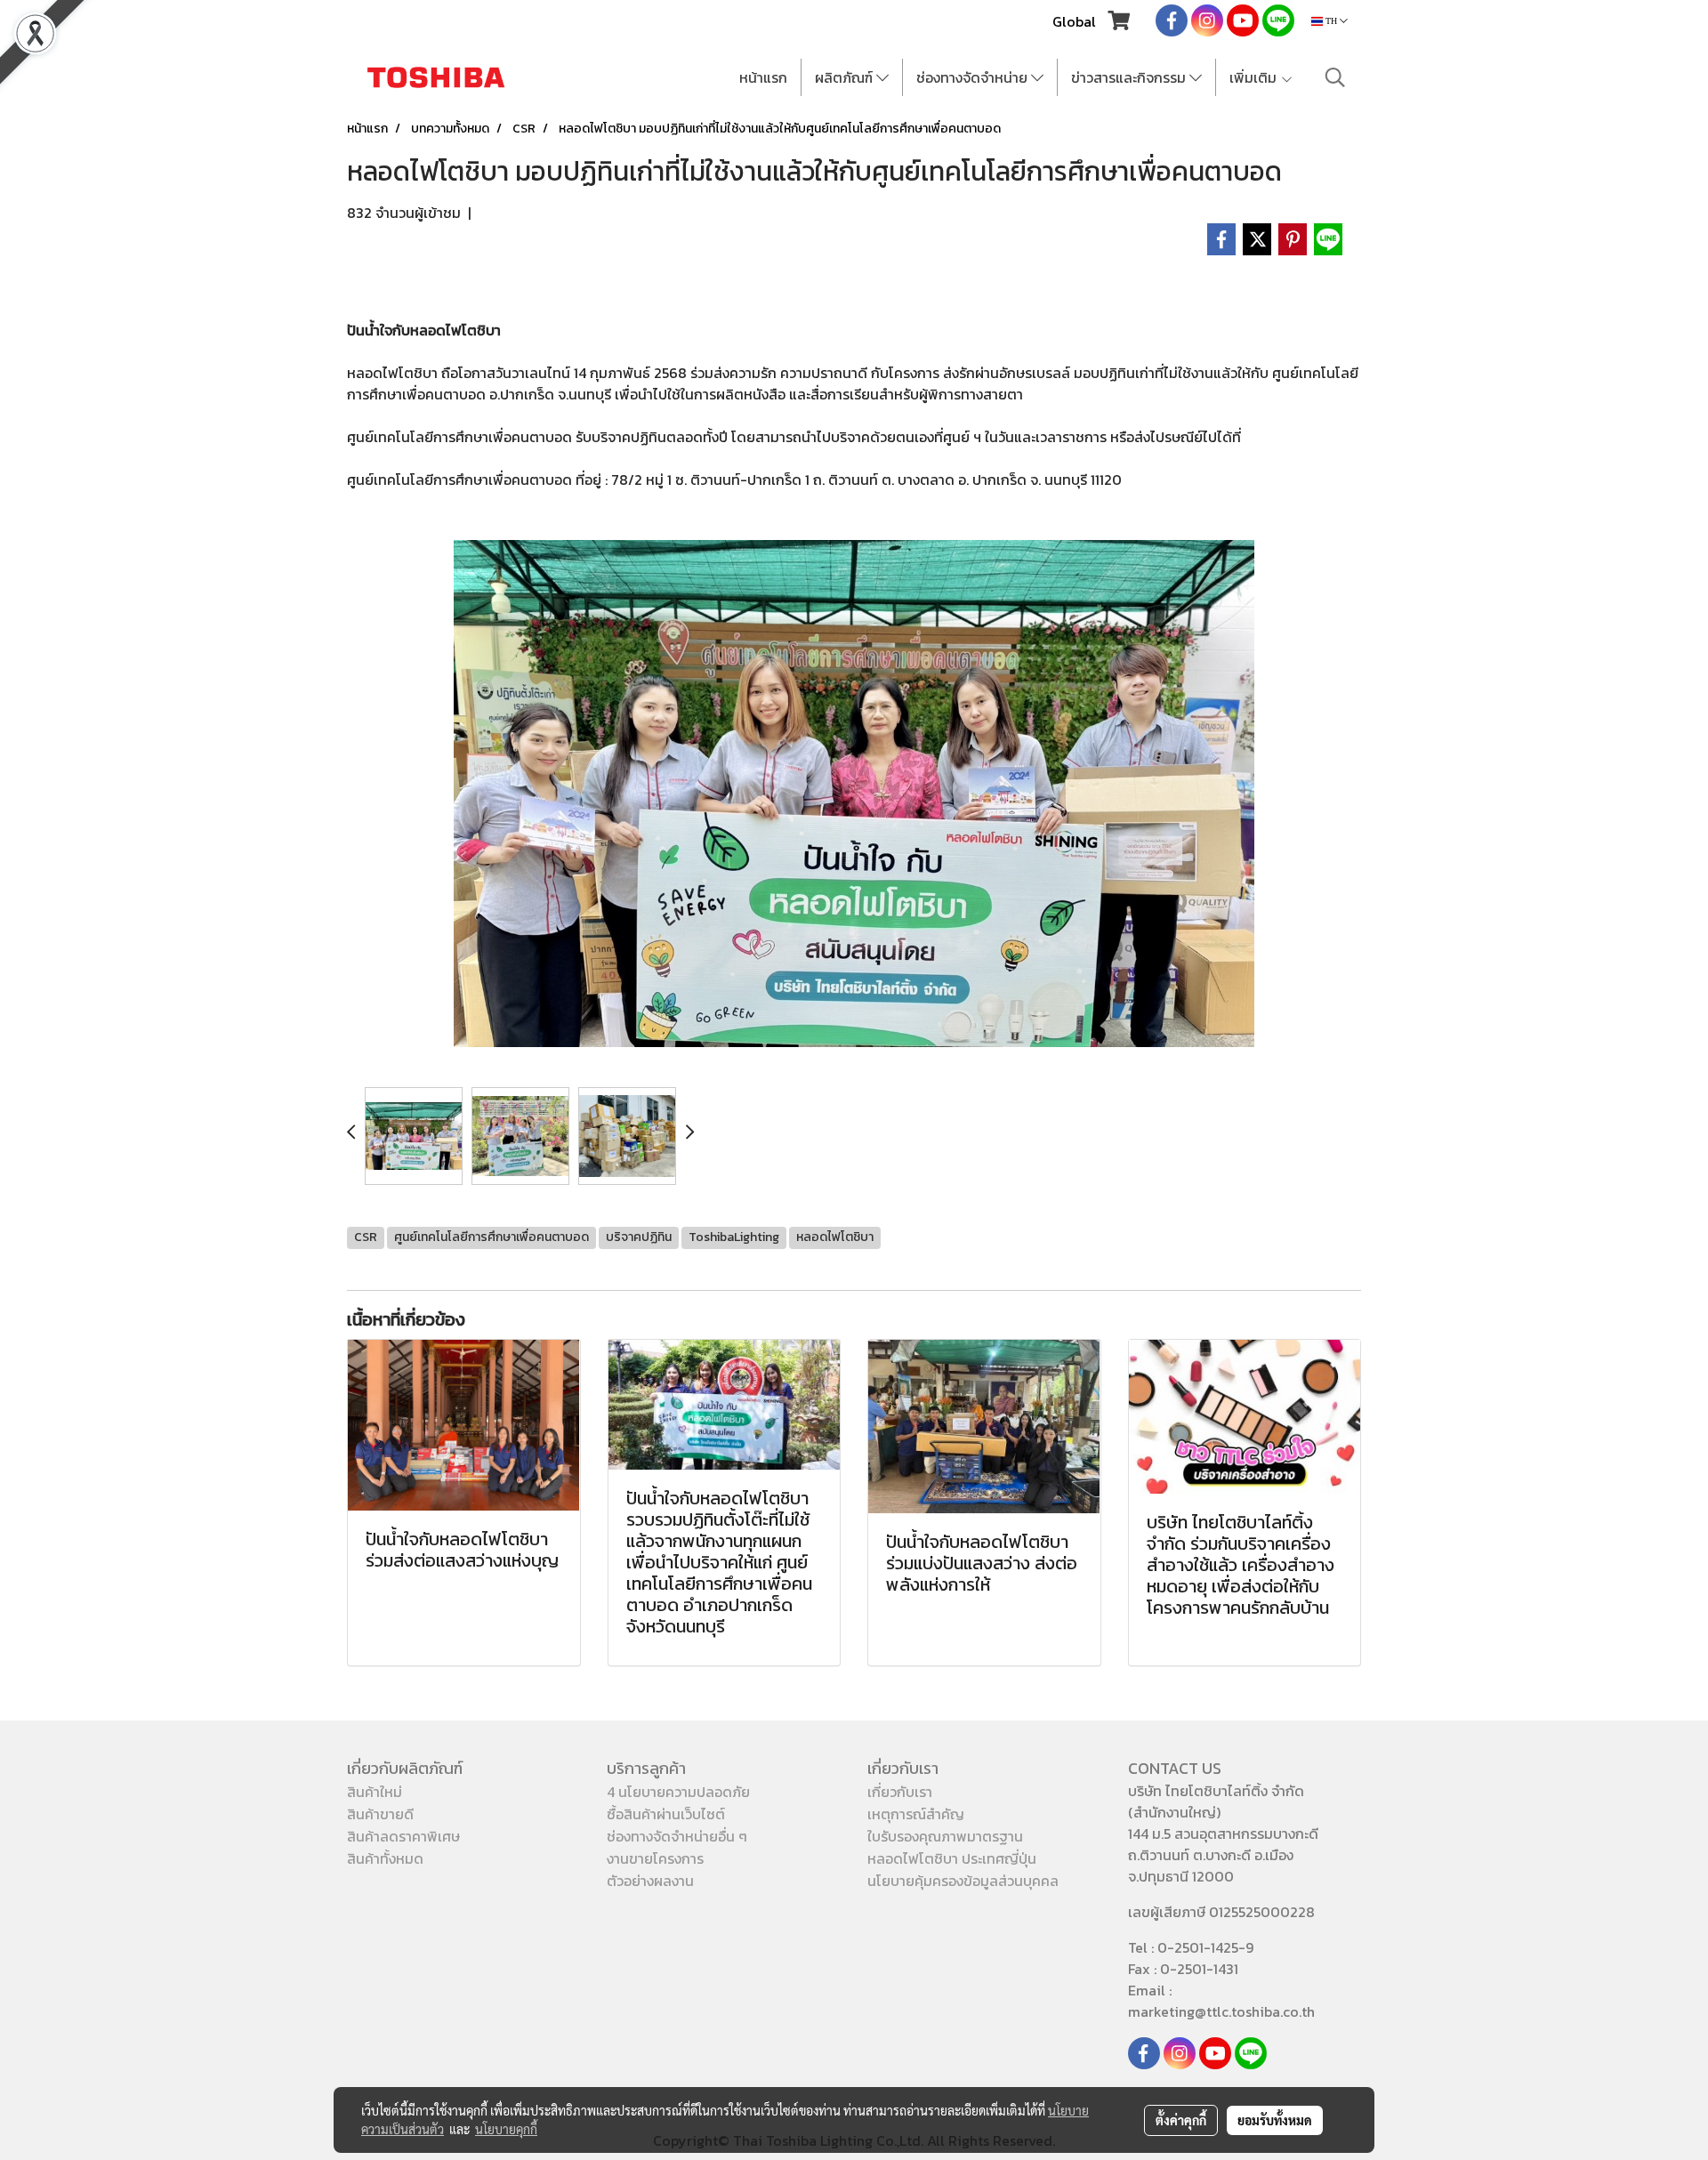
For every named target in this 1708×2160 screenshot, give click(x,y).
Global (1074, 21)
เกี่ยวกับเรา (900, 1792)
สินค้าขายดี (380, 1814)
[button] (1335, 77)
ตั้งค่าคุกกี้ (1181, 2120)
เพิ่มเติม (1255, 77)
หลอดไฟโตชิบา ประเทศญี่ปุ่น (952, 1858)
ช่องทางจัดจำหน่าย (974, 77)
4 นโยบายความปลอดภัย (678, 1792)
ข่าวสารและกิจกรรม (1130, 77)
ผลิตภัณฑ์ (846, 77)
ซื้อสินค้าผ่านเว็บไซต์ (666, 1814)
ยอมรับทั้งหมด (1275, 2120)
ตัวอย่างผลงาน (650, 1881)
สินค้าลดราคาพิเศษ (403, 1836)
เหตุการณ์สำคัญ (916, 1814)
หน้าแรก (763, 77)
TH (1331, 21)
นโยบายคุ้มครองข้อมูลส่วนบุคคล (963, 1881)
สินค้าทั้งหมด (385, 1858)
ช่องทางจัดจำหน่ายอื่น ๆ (677, 1836)
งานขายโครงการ (655, 1858)
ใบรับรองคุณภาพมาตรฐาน (945, 1836)
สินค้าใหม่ (375, 1792)
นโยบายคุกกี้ (506, 2129)
